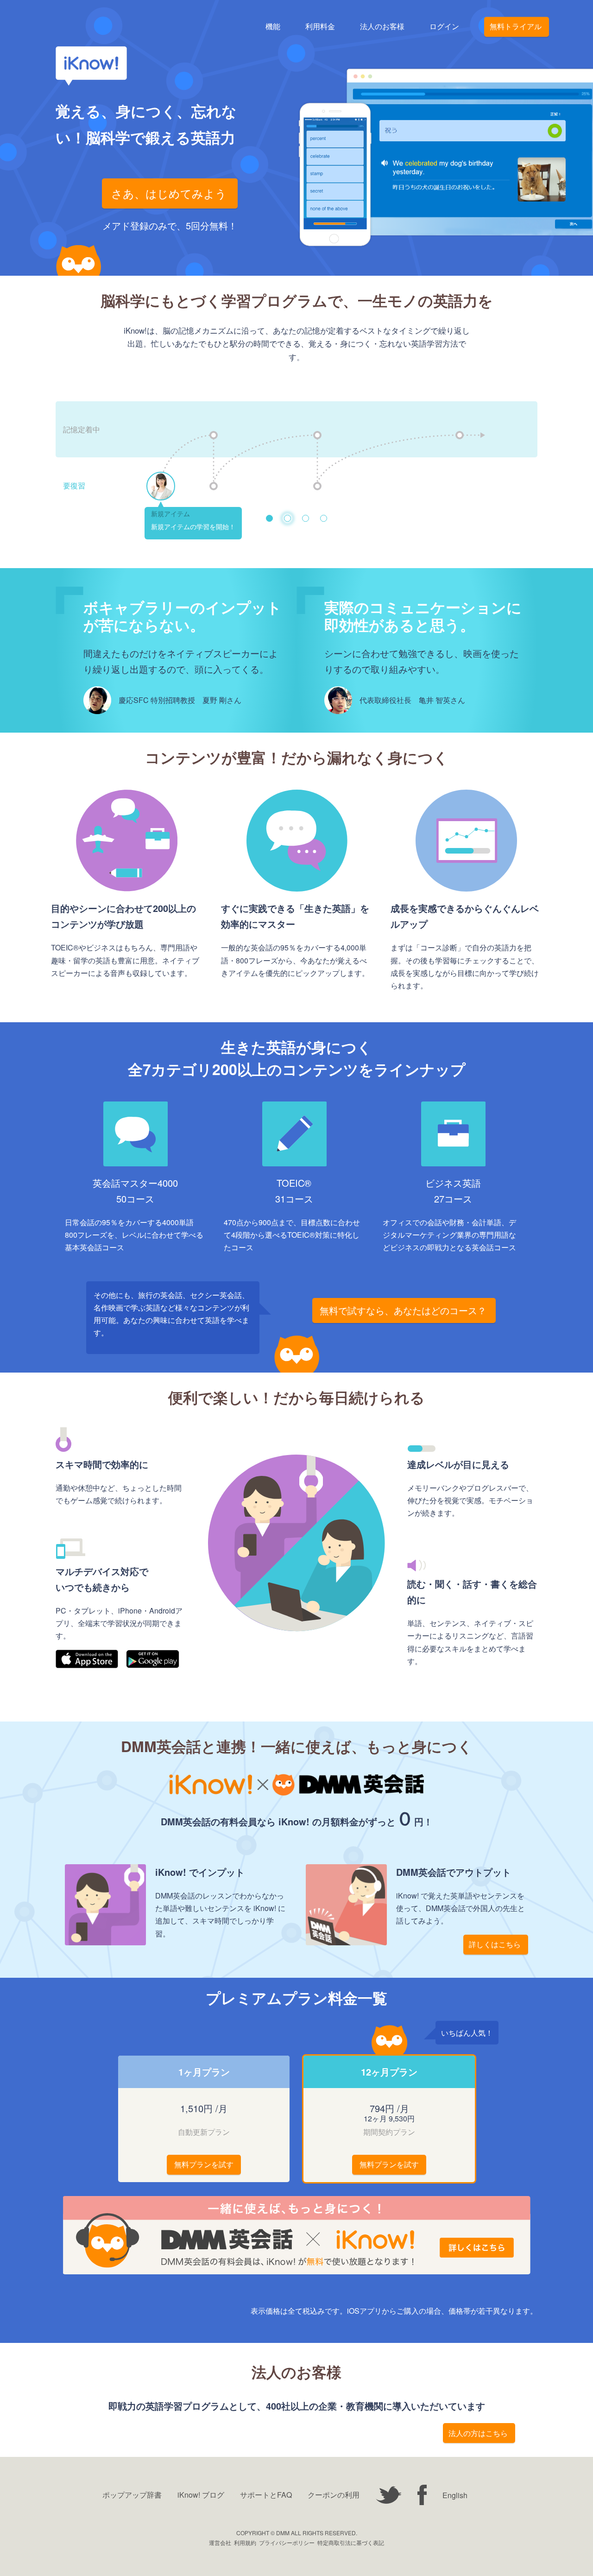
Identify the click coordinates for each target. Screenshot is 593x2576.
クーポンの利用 (334, 2495)
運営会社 (220, 2542)
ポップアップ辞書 (132, 2495)
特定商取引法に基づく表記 (351, 2542)
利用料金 (320, 27)
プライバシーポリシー (287, 2542)
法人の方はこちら (478, 2433)
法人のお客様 (382, 27)
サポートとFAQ (266, 2495)
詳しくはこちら (495, 1944)
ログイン (444, 27)
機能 (273, 27)
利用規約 (245, 2542)
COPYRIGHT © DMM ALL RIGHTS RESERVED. (297, 2533)
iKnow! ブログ (201, 2495)
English (455, 2495)
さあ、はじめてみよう (169, 193)
